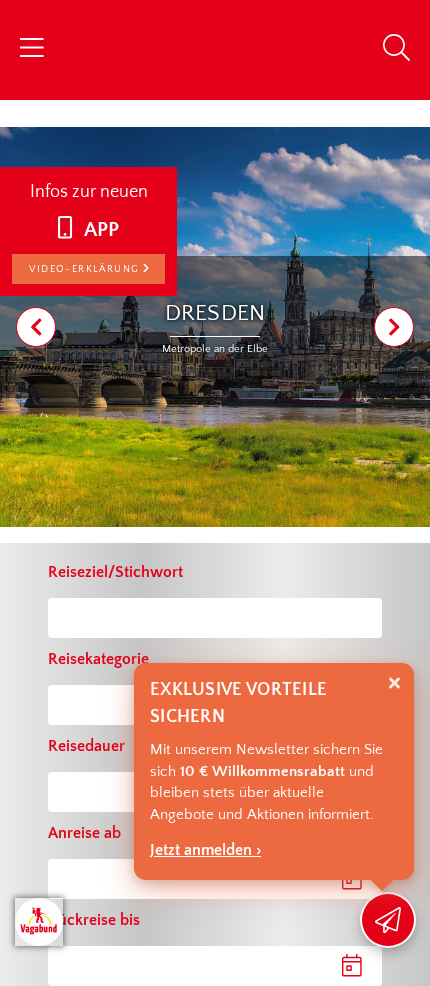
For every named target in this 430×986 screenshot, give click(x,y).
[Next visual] (394, 327)
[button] (197, 966)
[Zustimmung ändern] (39, 922)
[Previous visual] (36, 327)
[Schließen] (394, 683)
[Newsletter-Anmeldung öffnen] (388, 920)
